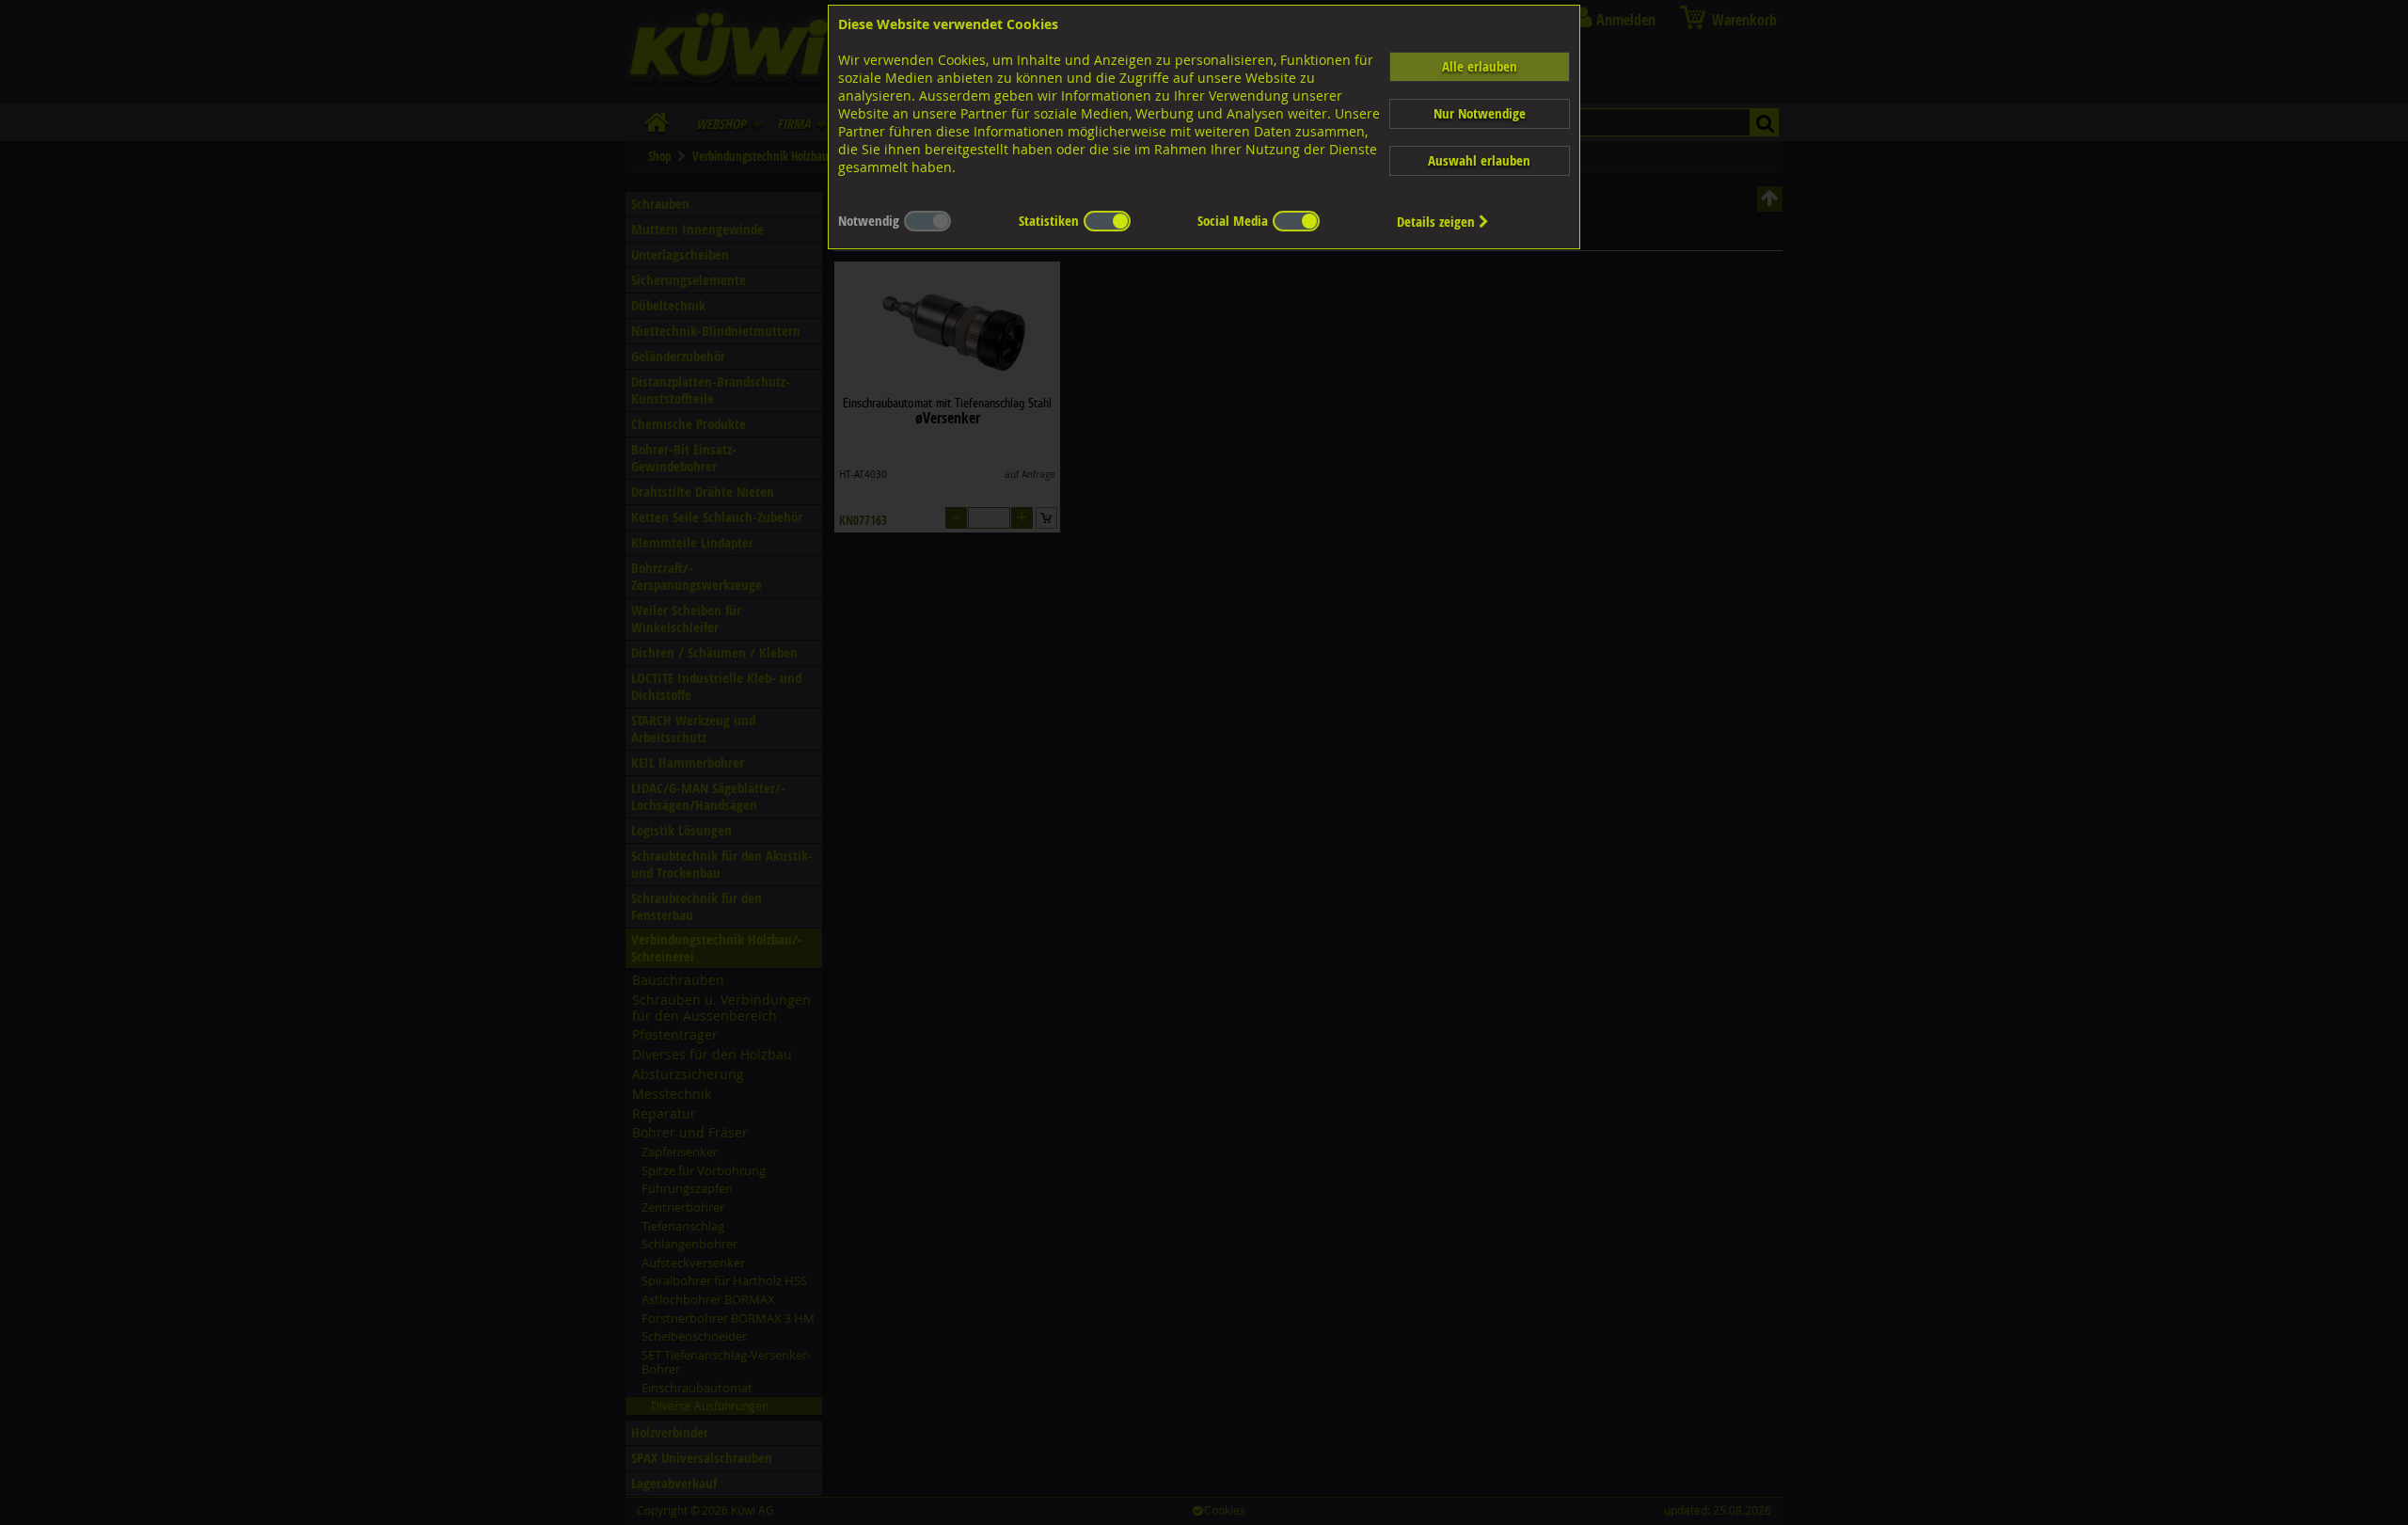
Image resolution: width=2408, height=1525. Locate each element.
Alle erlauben (1480, 66)
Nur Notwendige (1480, 113)
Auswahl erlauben (1479, 160)
